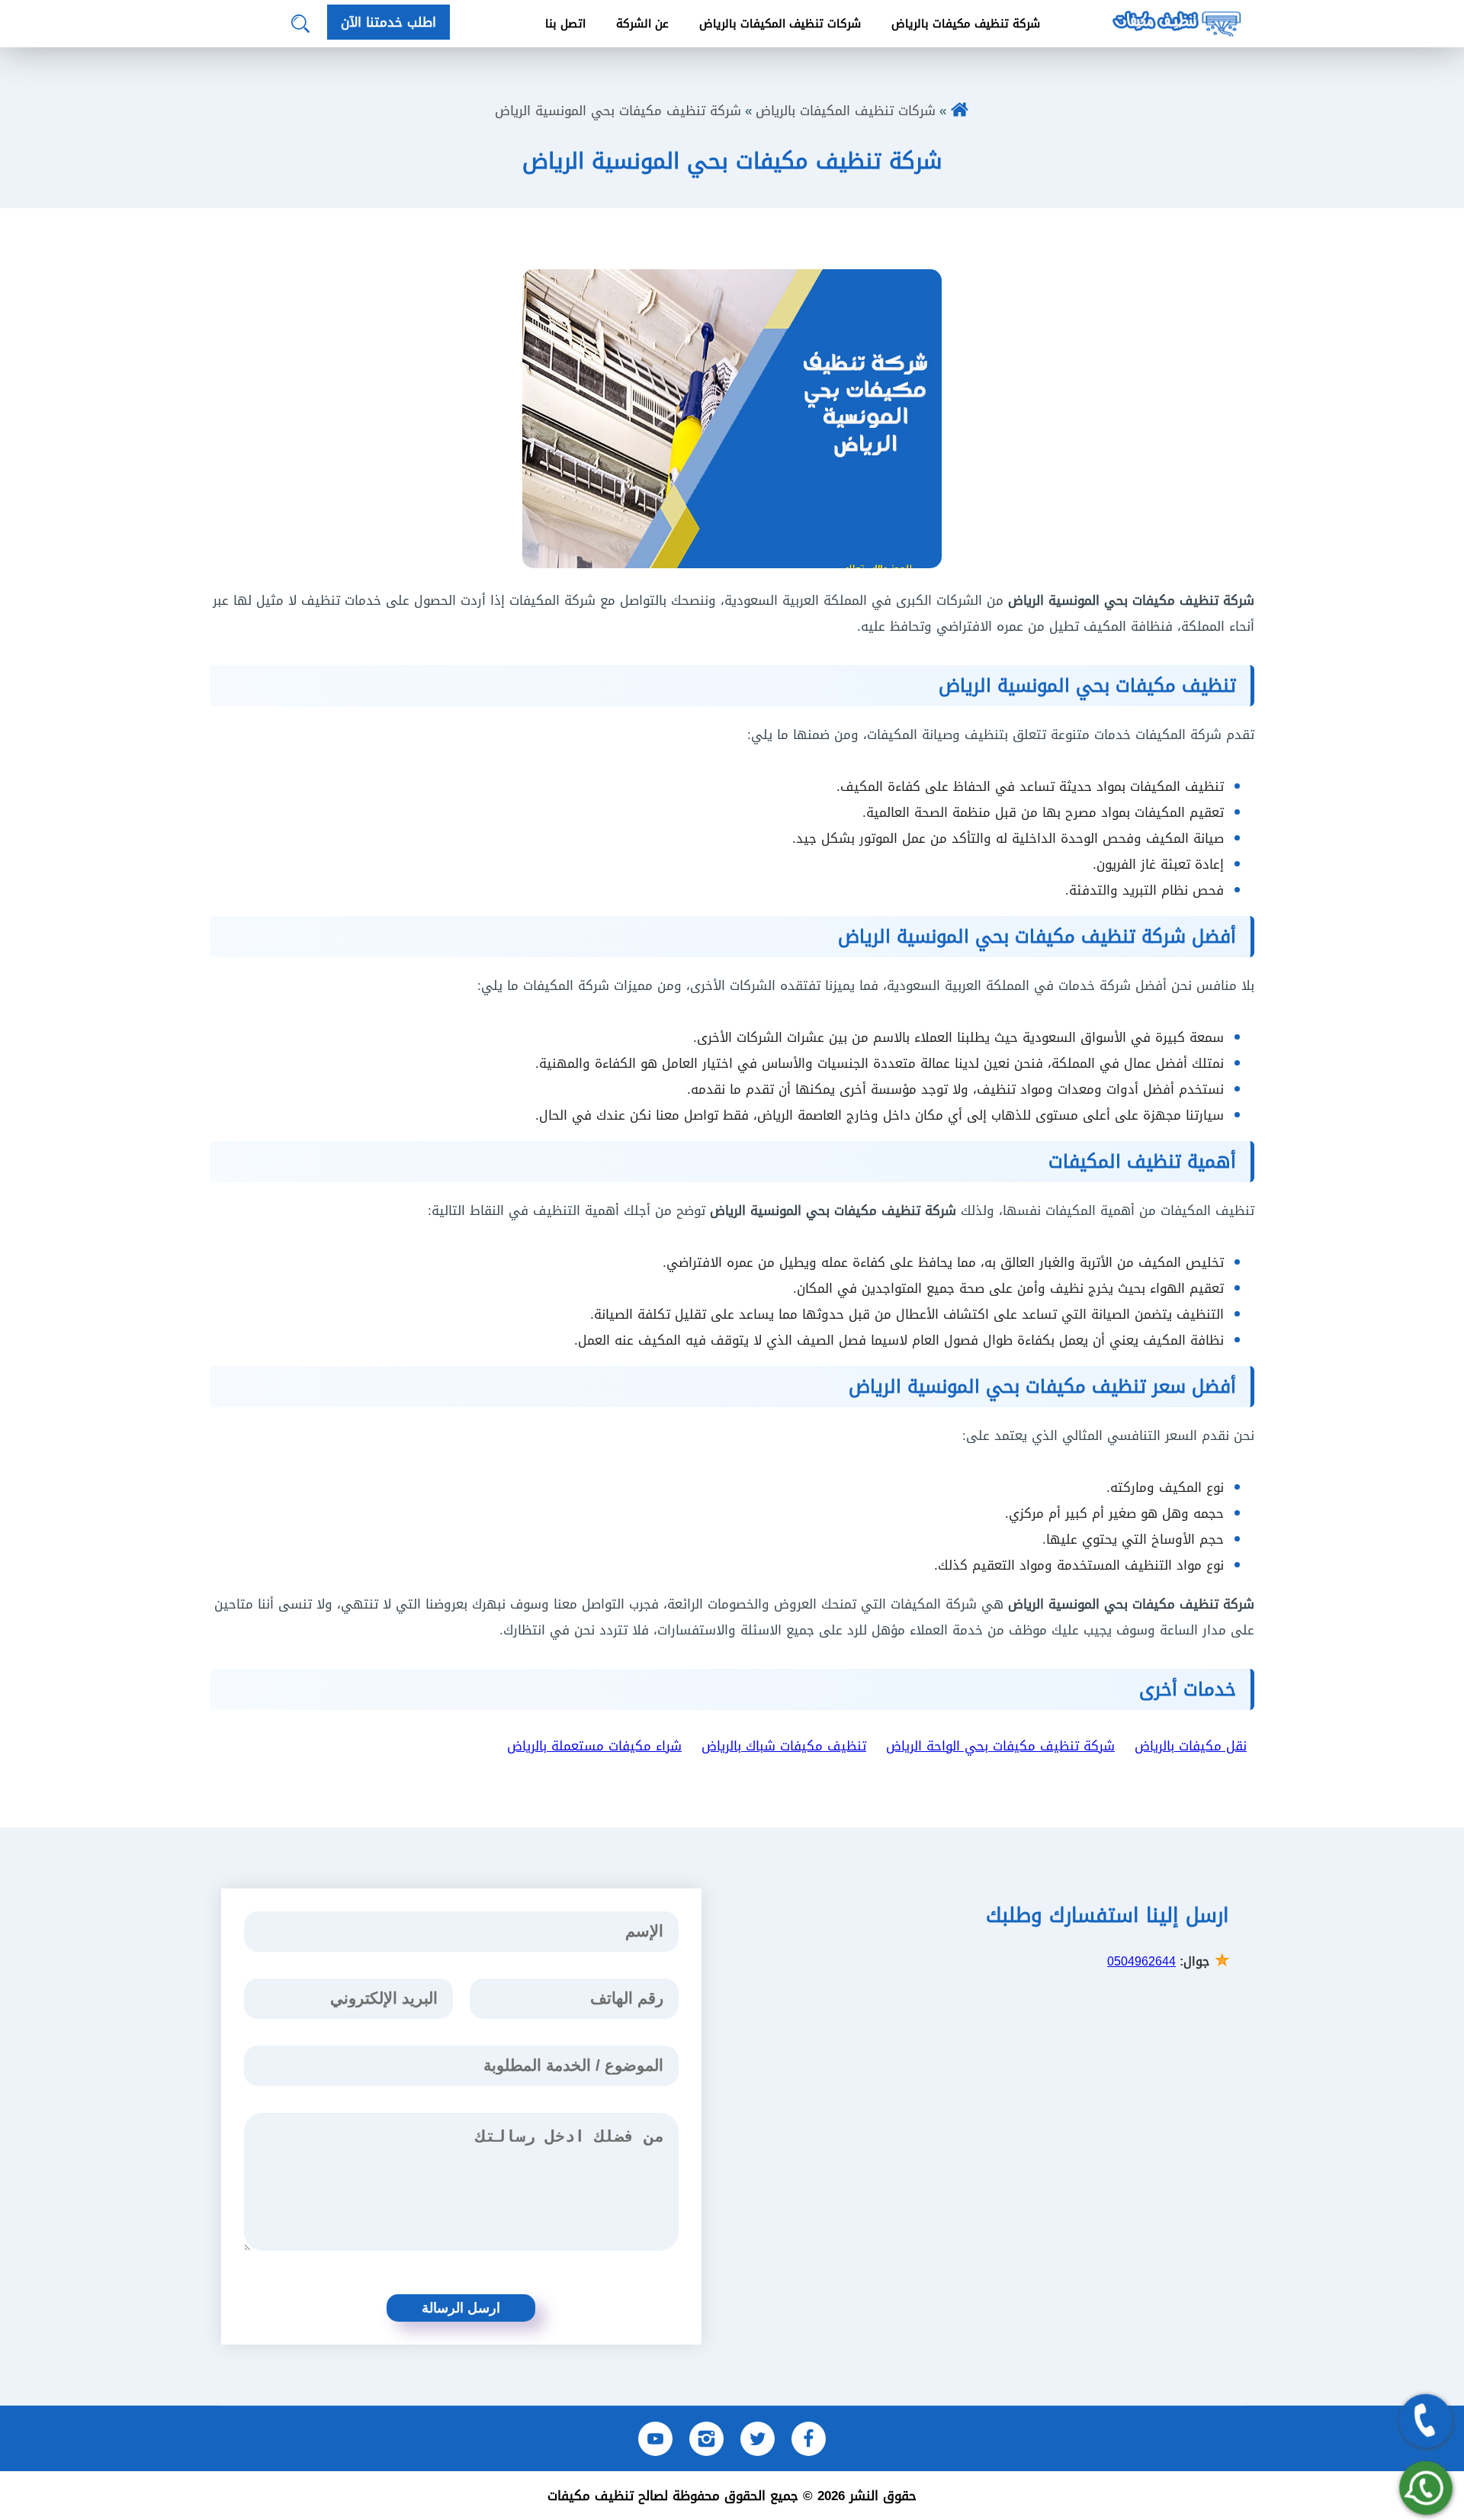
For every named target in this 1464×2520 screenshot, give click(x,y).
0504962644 (1141, 1961)
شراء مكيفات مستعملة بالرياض (594, 1746)
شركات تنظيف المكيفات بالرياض (780, 24)
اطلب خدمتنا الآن (388, 22)
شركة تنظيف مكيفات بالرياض (966, 24)
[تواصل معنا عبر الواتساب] (1426, 2488)
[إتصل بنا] (1426, 2421)
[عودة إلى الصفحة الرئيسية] (960, 111)
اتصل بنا (565, 24)
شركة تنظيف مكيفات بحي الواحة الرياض (1000, 1746)
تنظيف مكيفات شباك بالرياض (784, 1746)
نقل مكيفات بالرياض (1191, 1746)
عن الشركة (642, 24)
